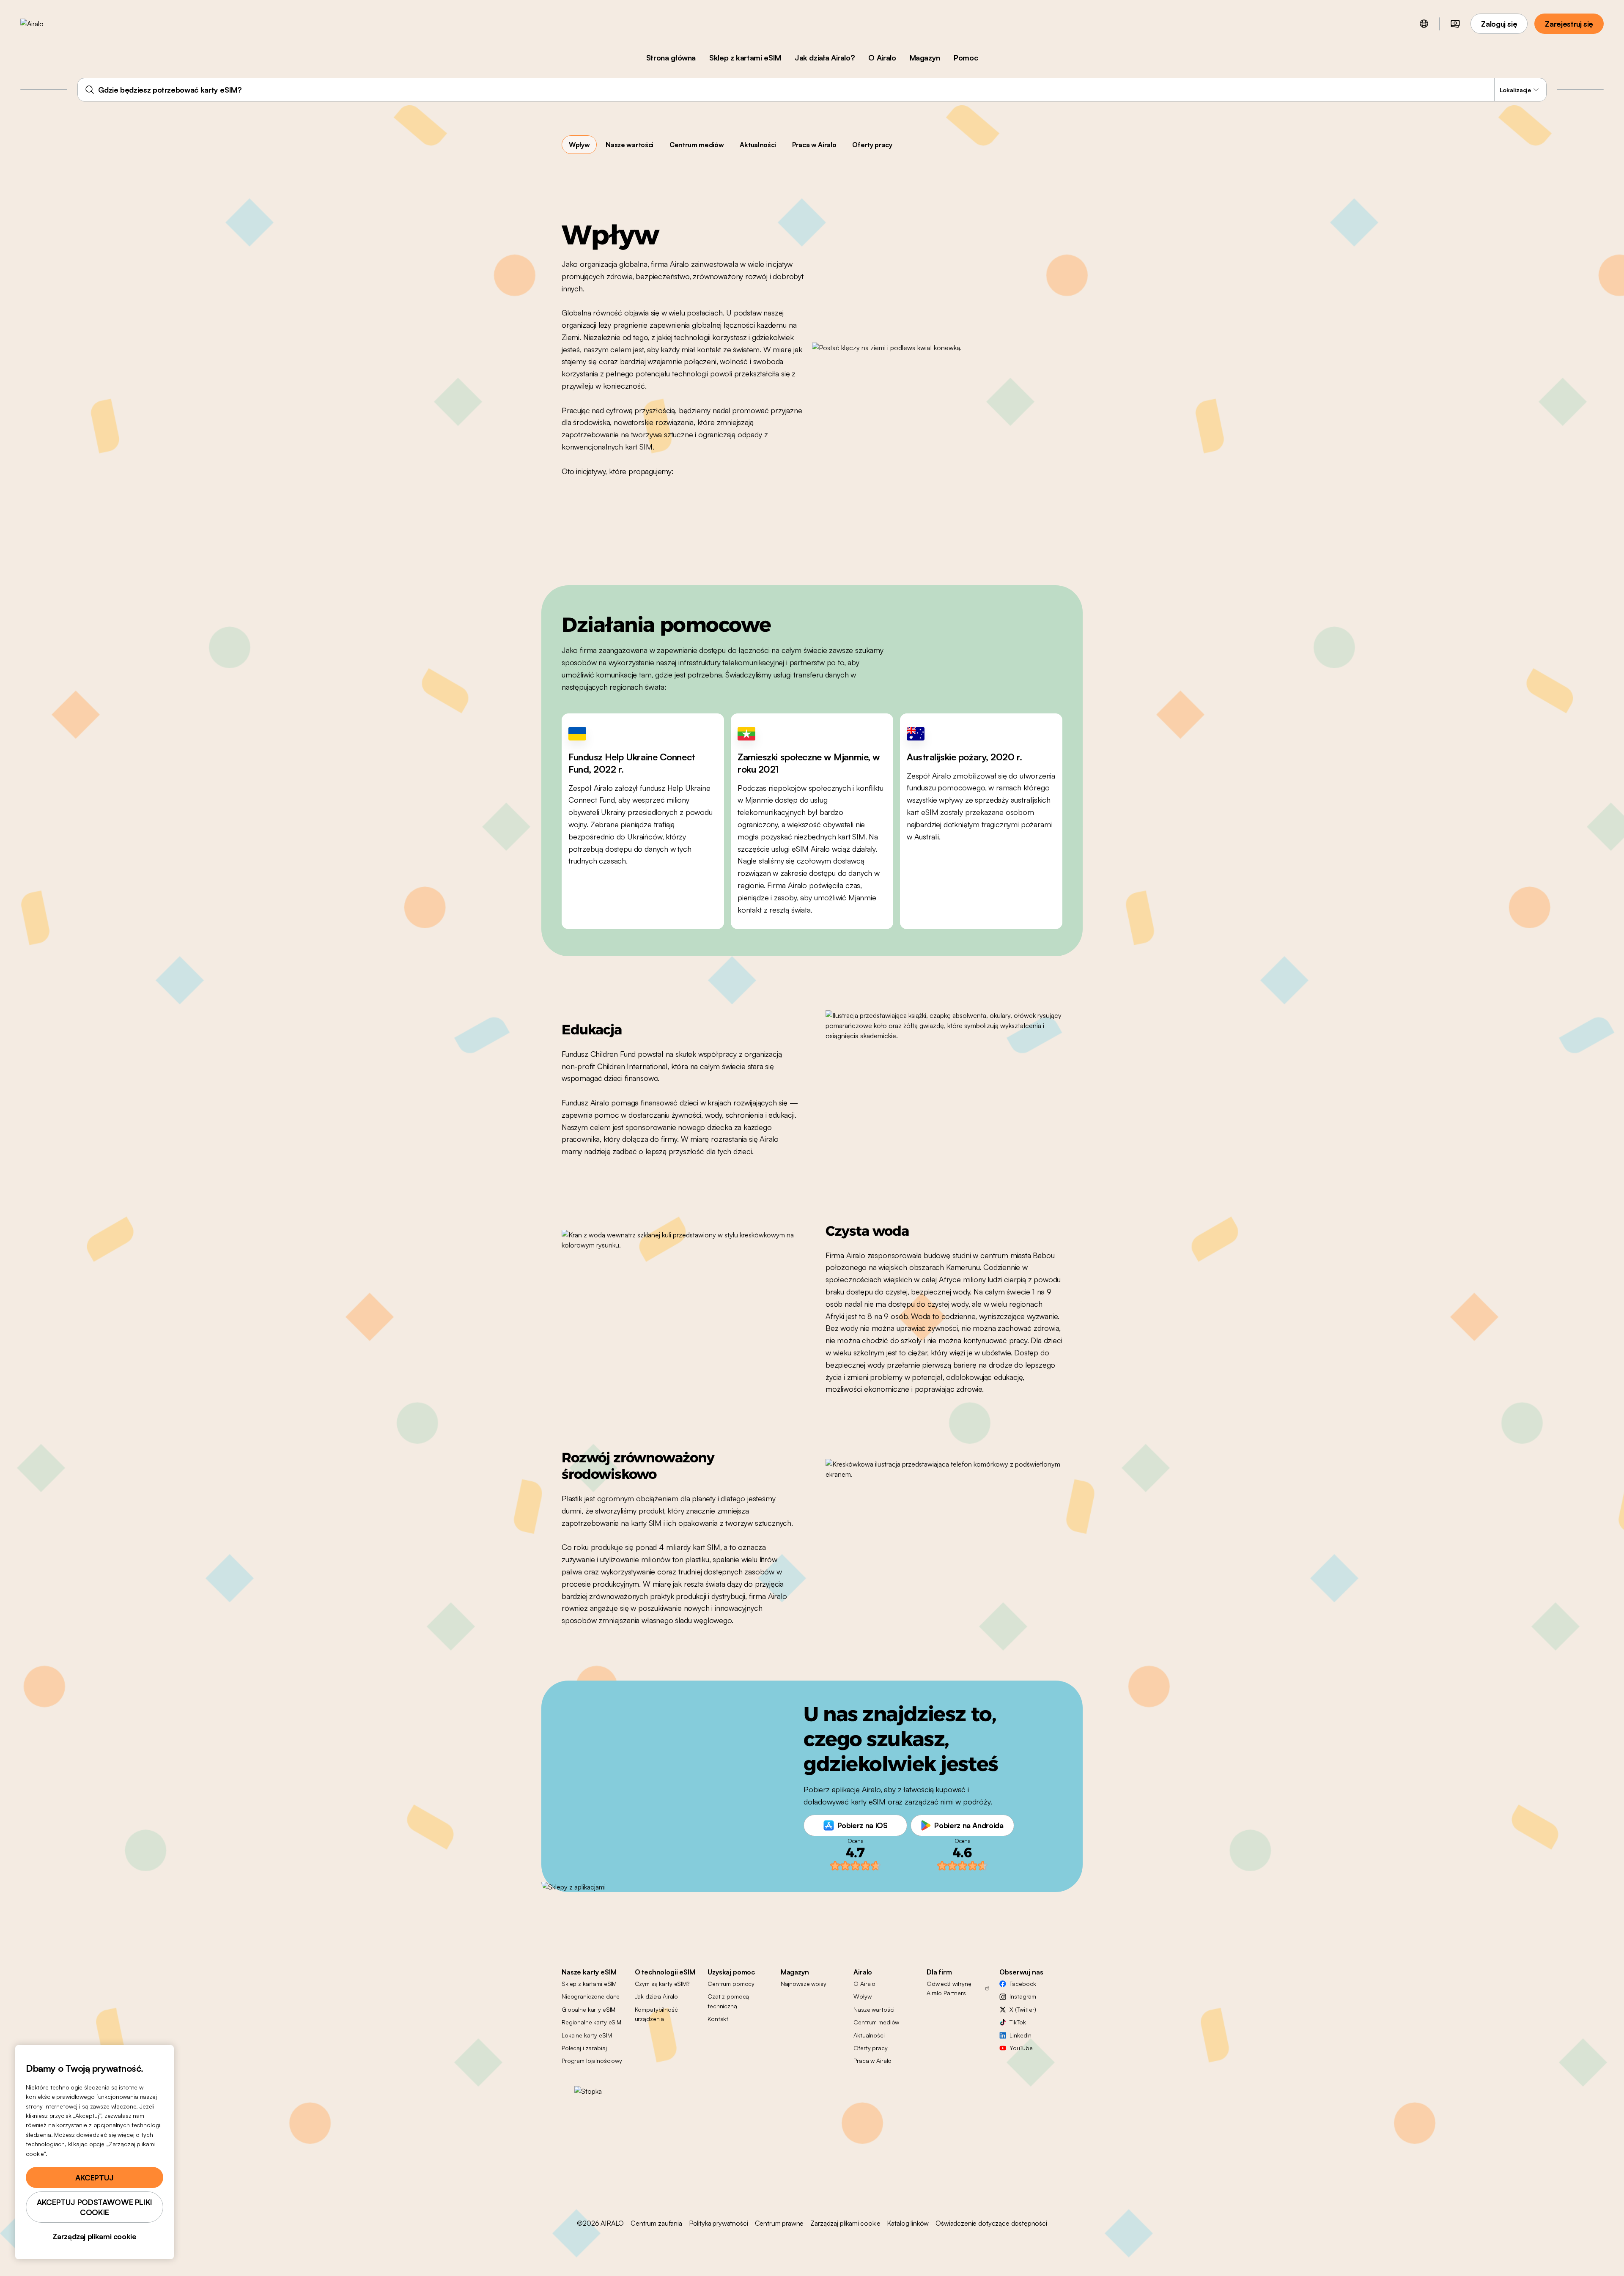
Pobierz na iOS (863, 1825)
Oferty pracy (872, 145)
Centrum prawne (779, 2223)
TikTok (1018, 2022)
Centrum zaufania (656, 2223)
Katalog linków (908, 2223)
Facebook (1023, 1984)
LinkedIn (1020, 2035)
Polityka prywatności (719, 2223)
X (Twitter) (1023, 2009)
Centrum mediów (697, 145)
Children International (632, 1066)
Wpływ (579, 145)
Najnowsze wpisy (804, 1984)
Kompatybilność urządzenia (656, 2014)
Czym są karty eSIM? (662, 1984)
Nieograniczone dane (591, 1996)
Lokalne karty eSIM (587, 2035)
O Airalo (882, 58)
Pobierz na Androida (969, 1825)
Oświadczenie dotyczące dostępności (991, 2223)
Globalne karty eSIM (588, 2009)
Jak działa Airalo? (825, 58)
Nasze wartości (630, 145)
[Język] (1424, 24)
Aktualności (758, 145)
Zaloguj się (1499, 24)
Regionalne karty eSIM (591, 2022)
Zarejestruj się (1569, 24)
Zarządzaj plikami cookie (845, 2223)
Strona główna (671, 58)
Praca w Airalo (814, 145)
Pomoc (966, 58)
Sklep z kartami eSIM (745, 58)
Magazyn (925, 58)
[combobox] (812, 90)
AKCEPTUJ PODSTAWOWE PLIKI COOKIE (95, 2207)
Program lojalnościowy (592, 2061)
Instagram (1023, 1996)
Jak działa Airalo (657, 1996)
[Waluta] (1455, 24)
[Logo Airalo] (45, 24)
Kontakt (718, 2019)
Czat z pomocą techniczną (728, 2001)
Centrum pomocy (731, 1984)
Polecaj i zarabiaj (584, 2048)
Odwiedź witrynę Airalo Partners (949, 1988)
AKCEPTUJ (95, 2177)
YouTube (1021, 2048)
